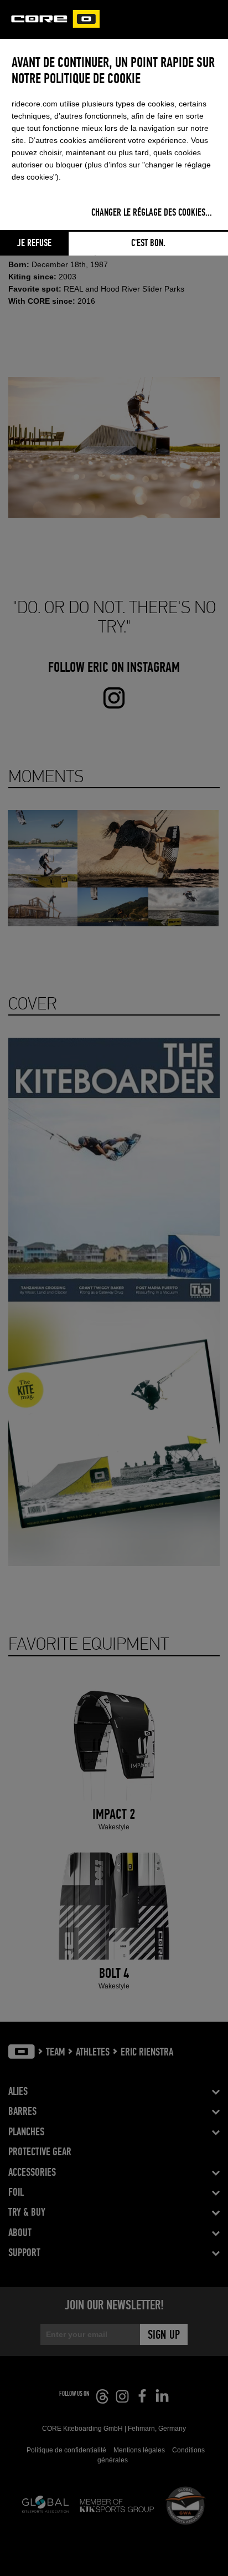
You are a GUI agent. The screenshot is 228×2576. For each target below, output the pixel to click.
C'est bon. (148, 243)
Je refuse (34, 243)
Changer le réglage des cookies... (152, 213)
